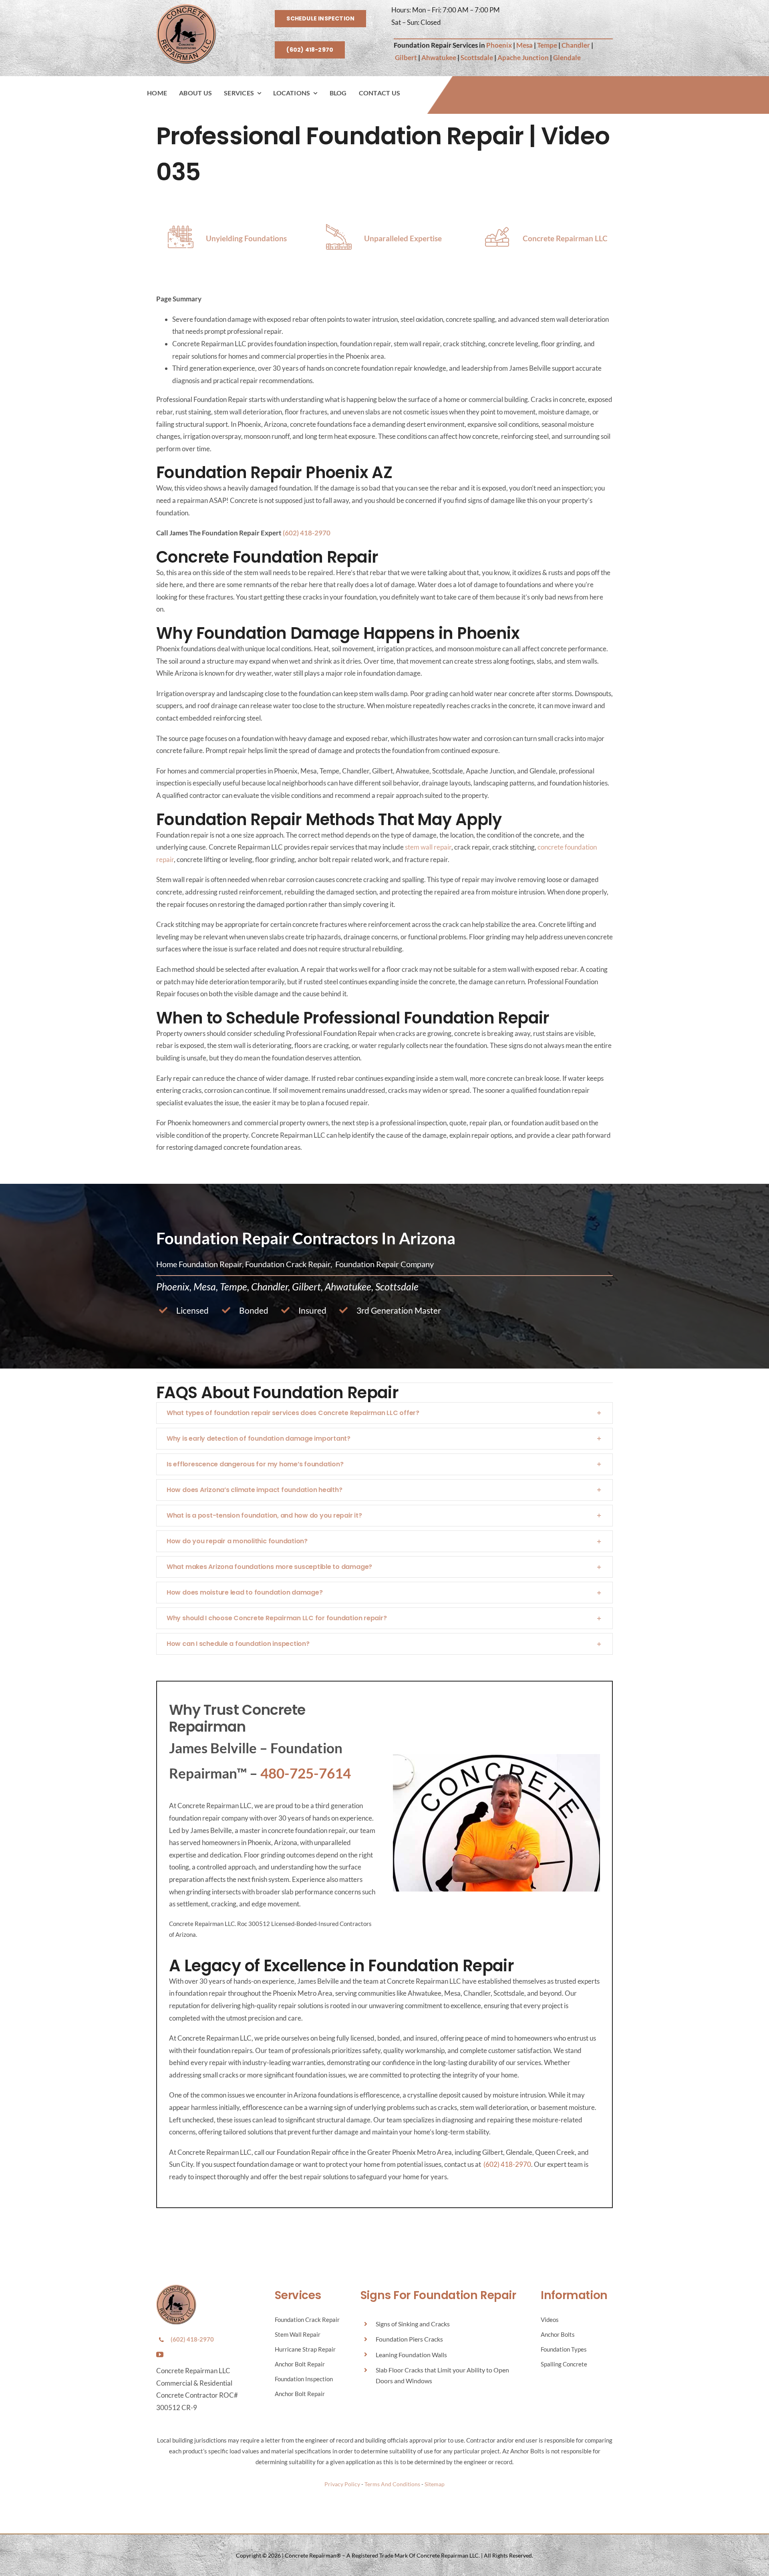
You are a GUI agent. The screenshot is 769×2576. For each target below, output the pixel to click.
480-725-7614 (306, 1773)
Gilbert (406, 58)
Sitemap (435, 2484)
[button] (384, 1413)
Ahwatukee (439, 58)
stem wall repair (428, 847)
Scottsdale (477, 58)
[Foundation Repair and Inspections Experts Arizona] (186, 7)
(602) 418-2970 (307, 533)
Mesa (524, 45)
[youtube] (160, 2354)
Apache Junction (523, 58)
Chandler (576, 45)
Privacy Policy (342, 2484)
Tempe (547, 45)
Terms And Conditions (392, 2484)
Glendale (567, 58)
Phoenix (499, 45)
